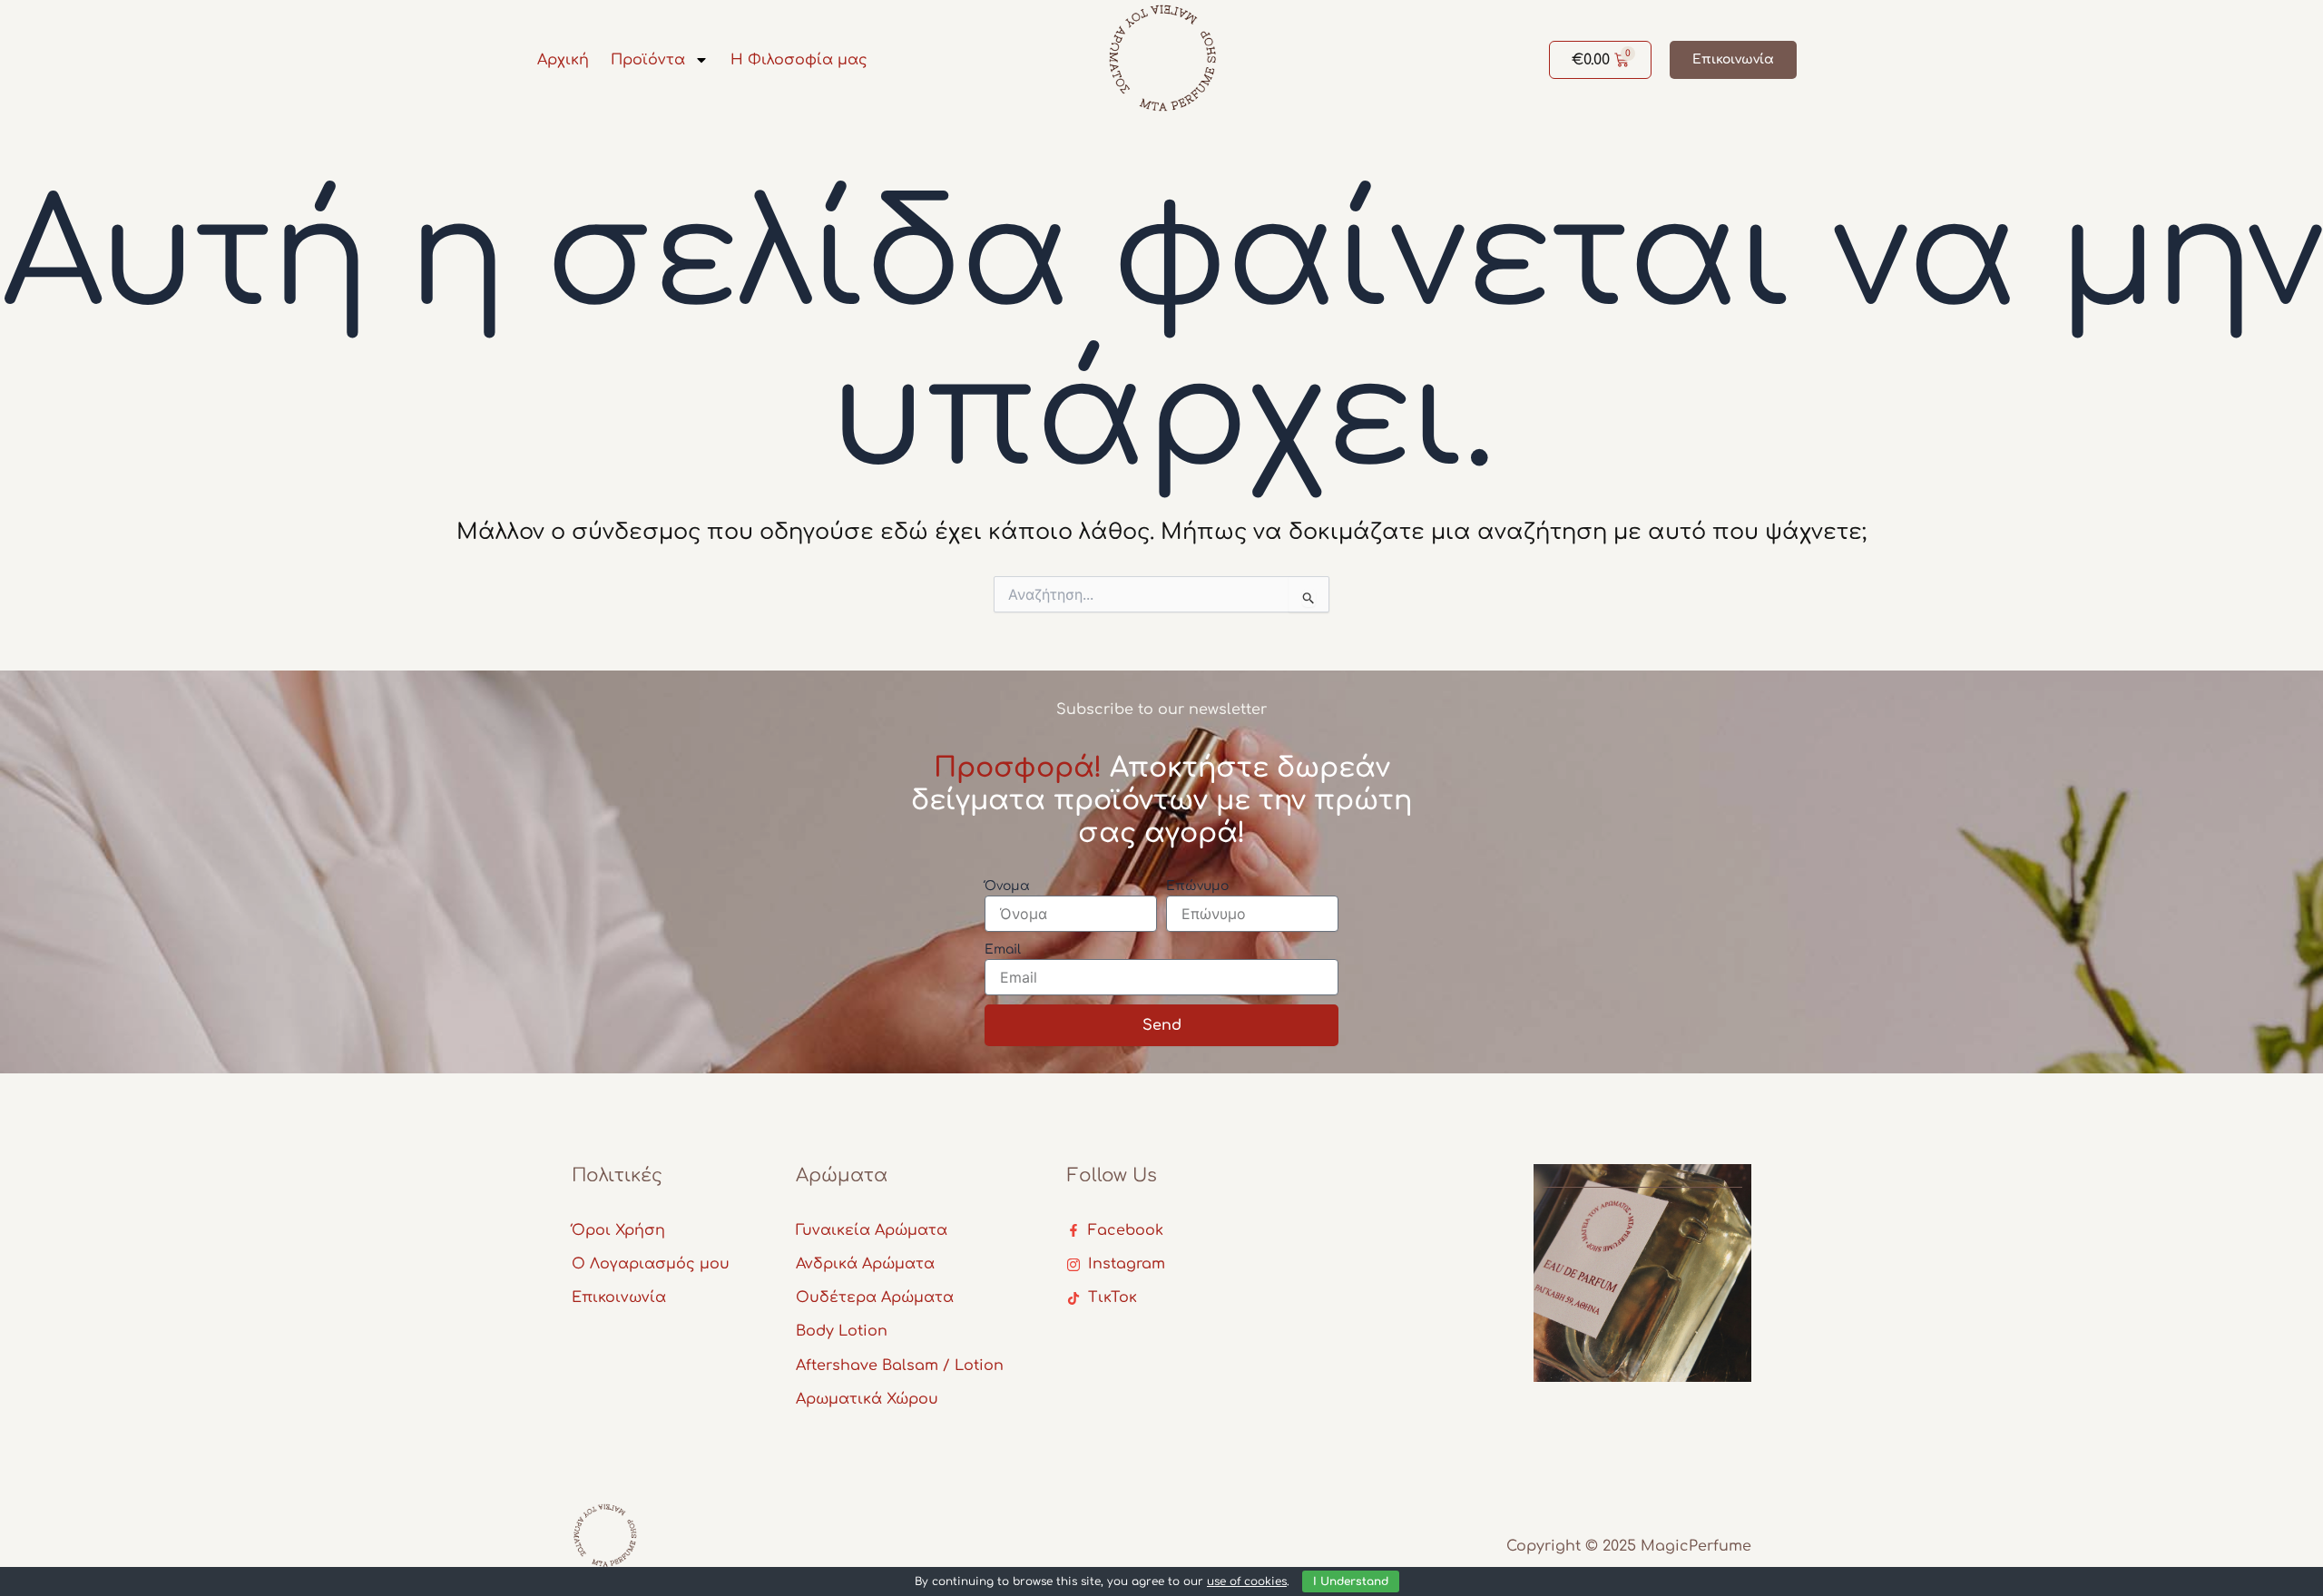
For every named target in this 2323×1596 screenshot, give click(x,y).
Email (1003, 950)
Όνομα (1007, 886)
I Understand (1351, 1581)
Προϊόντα (648, 60)
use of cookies (1247, 1581)
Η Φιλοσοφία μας (799, 60)
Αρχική (563, 60)
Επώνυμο (1197, 886)
